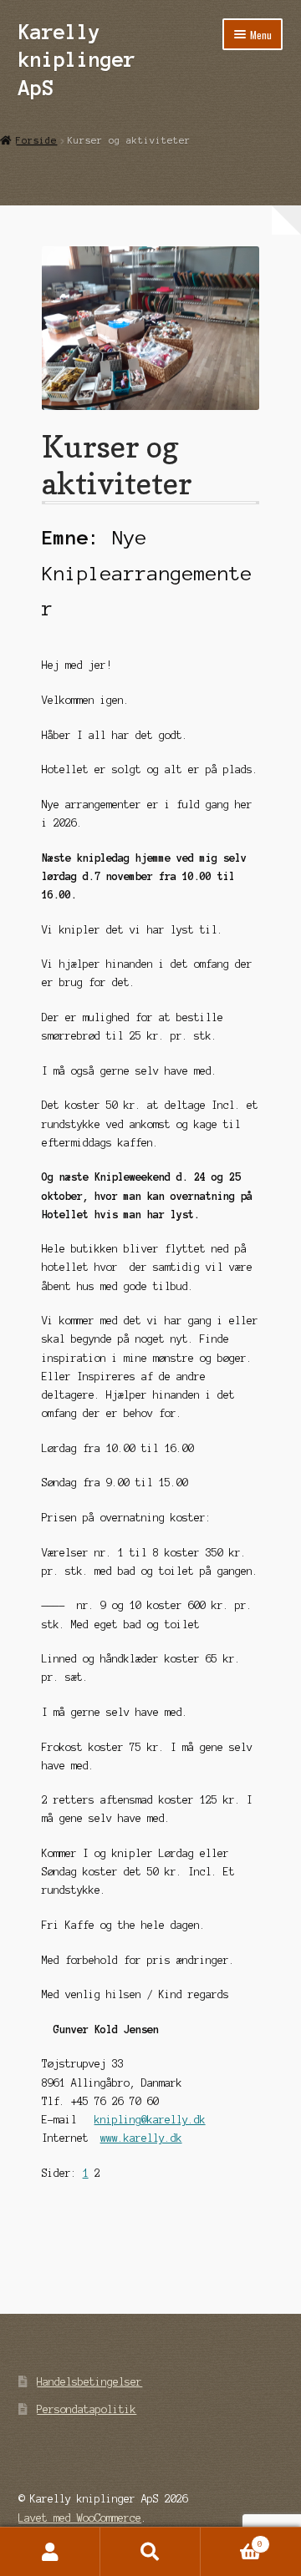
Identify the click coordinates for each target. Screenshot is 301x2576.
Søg (150, 2552)
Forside (36, 140)
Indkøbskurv (232, 2540)
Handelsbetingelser (89, 2382)
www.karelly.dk (141, 2138)
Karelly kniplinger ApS (77, 60)
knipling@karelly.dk (150, 2120)
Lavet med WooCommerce (80, 2518)
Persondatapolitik (87, 2409)
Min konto (50, 2552)
